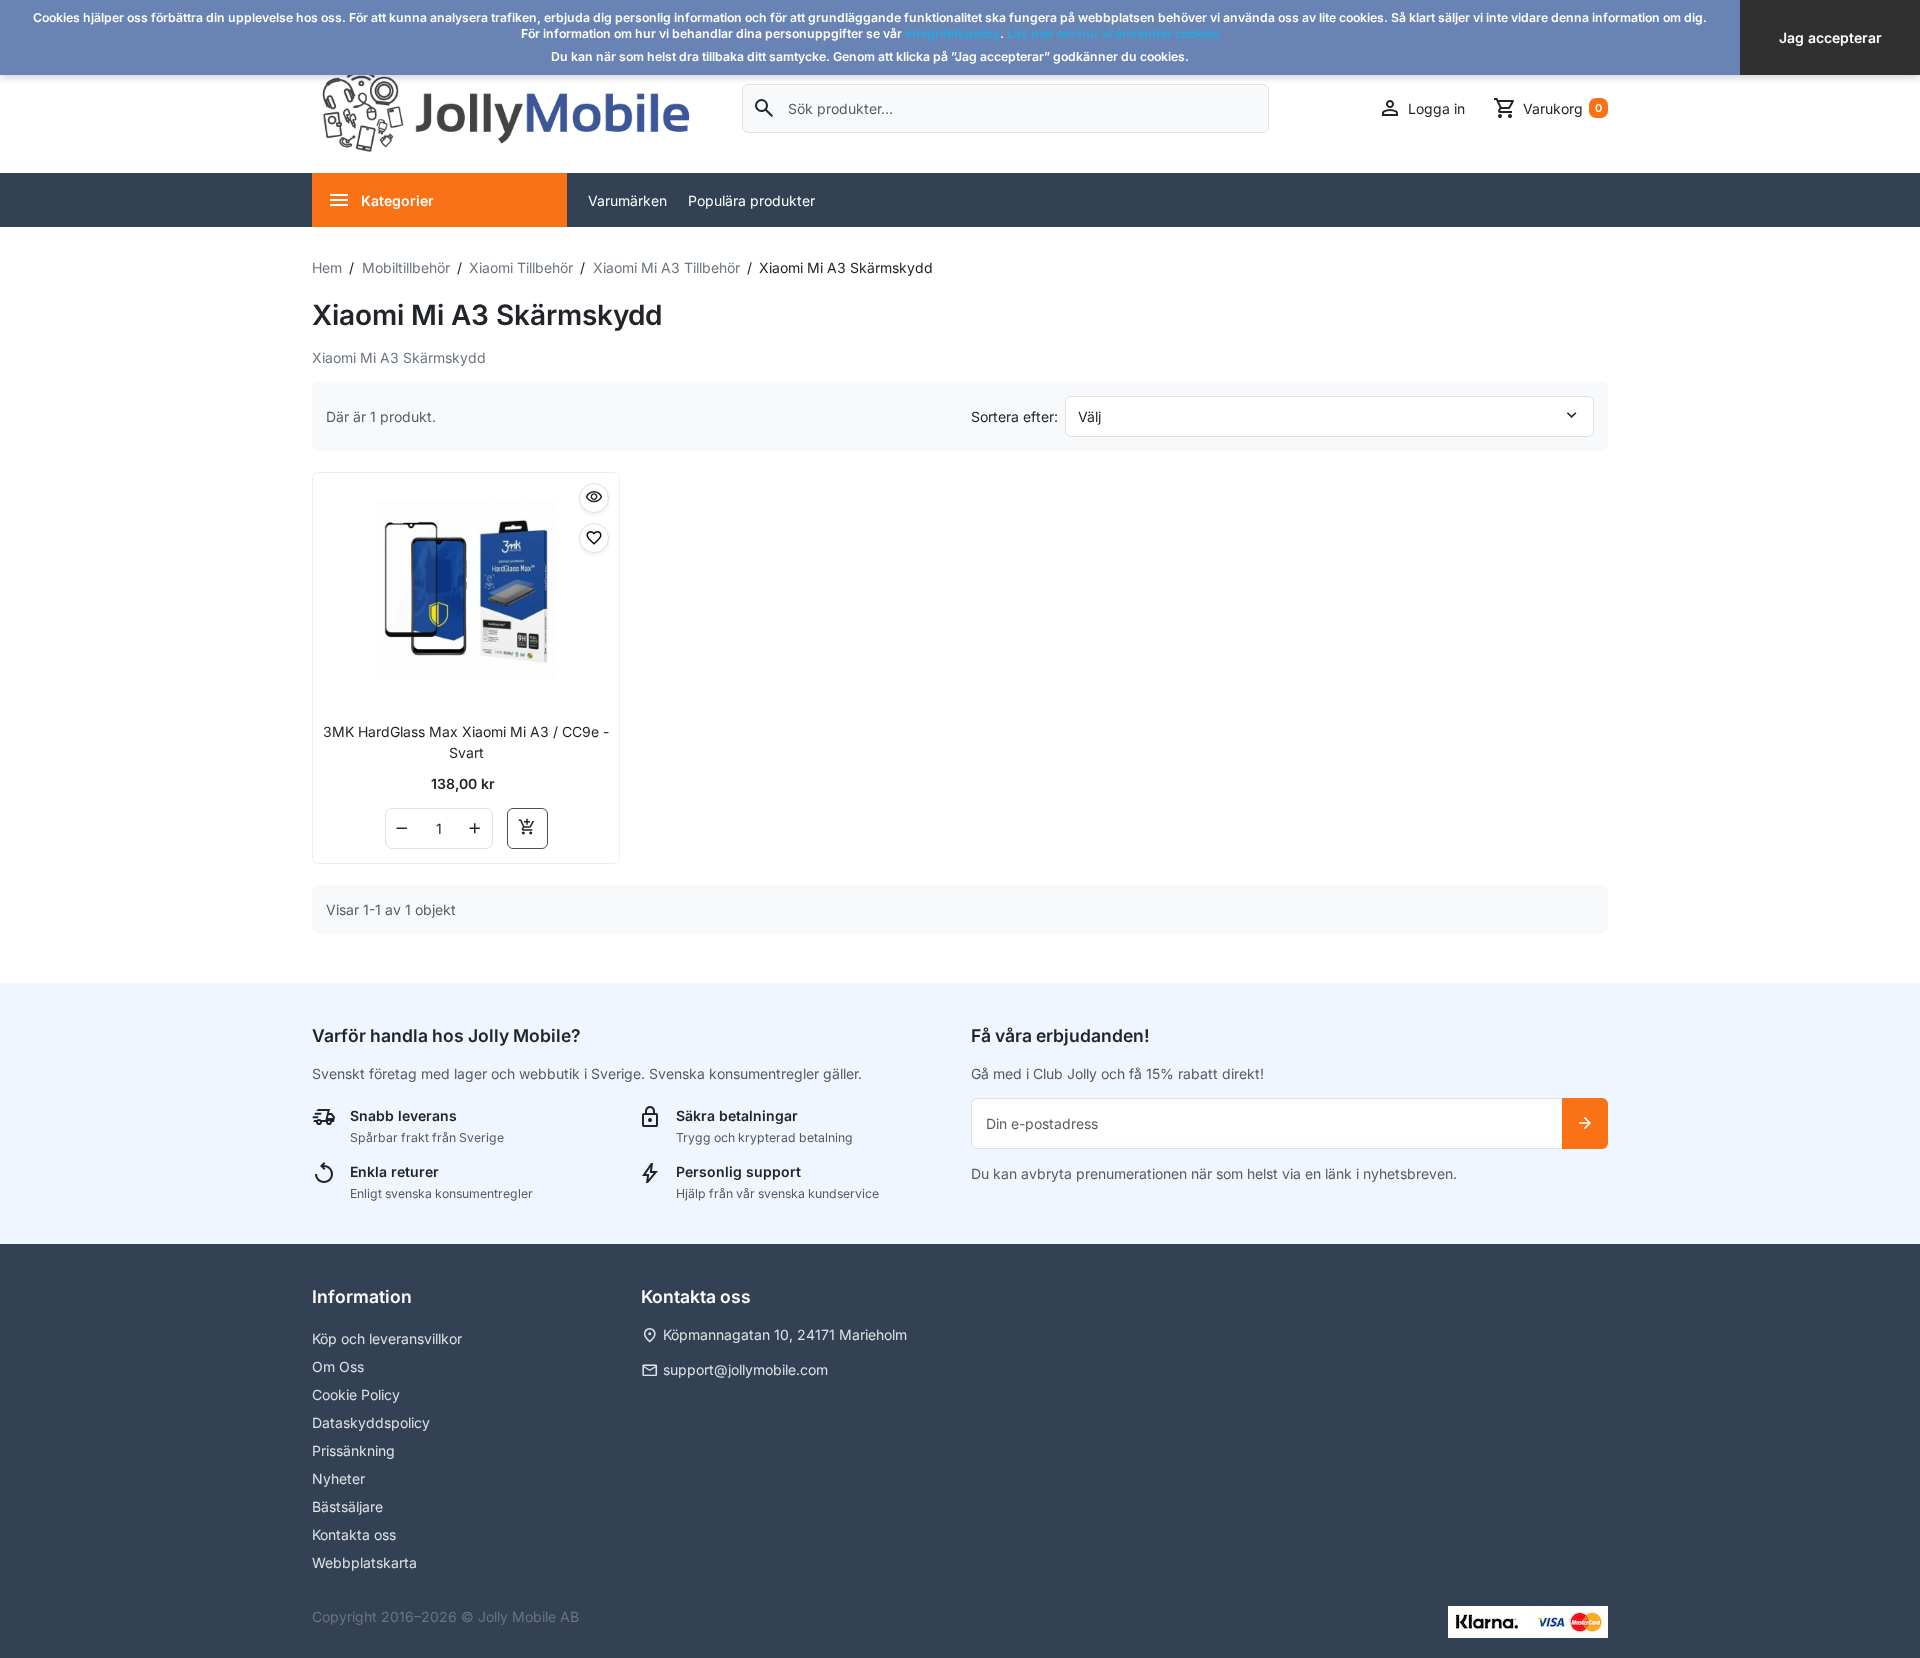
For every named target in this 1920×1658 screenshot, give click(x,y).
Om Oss (338, 1366)
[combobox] (1005, 108)
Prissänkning (353, 1450)
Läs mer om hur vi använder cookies (1113, 33)
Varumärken (627, 200)
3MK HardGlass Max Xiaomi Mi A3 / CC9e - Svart (466, 742)
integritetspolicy (952, 33)
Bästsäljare (347, 1506)
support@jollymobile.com (745, 1369)
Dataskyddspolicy (371, 1422)
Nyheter (338, 1478)
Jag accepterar (1830, 37)
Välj (1089, 416)
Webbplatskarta (364, 1562)
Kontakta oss (354, 1534)
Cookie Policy (356, 1394)
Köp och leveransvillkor (387, 1338)
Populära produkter (751, 200)
